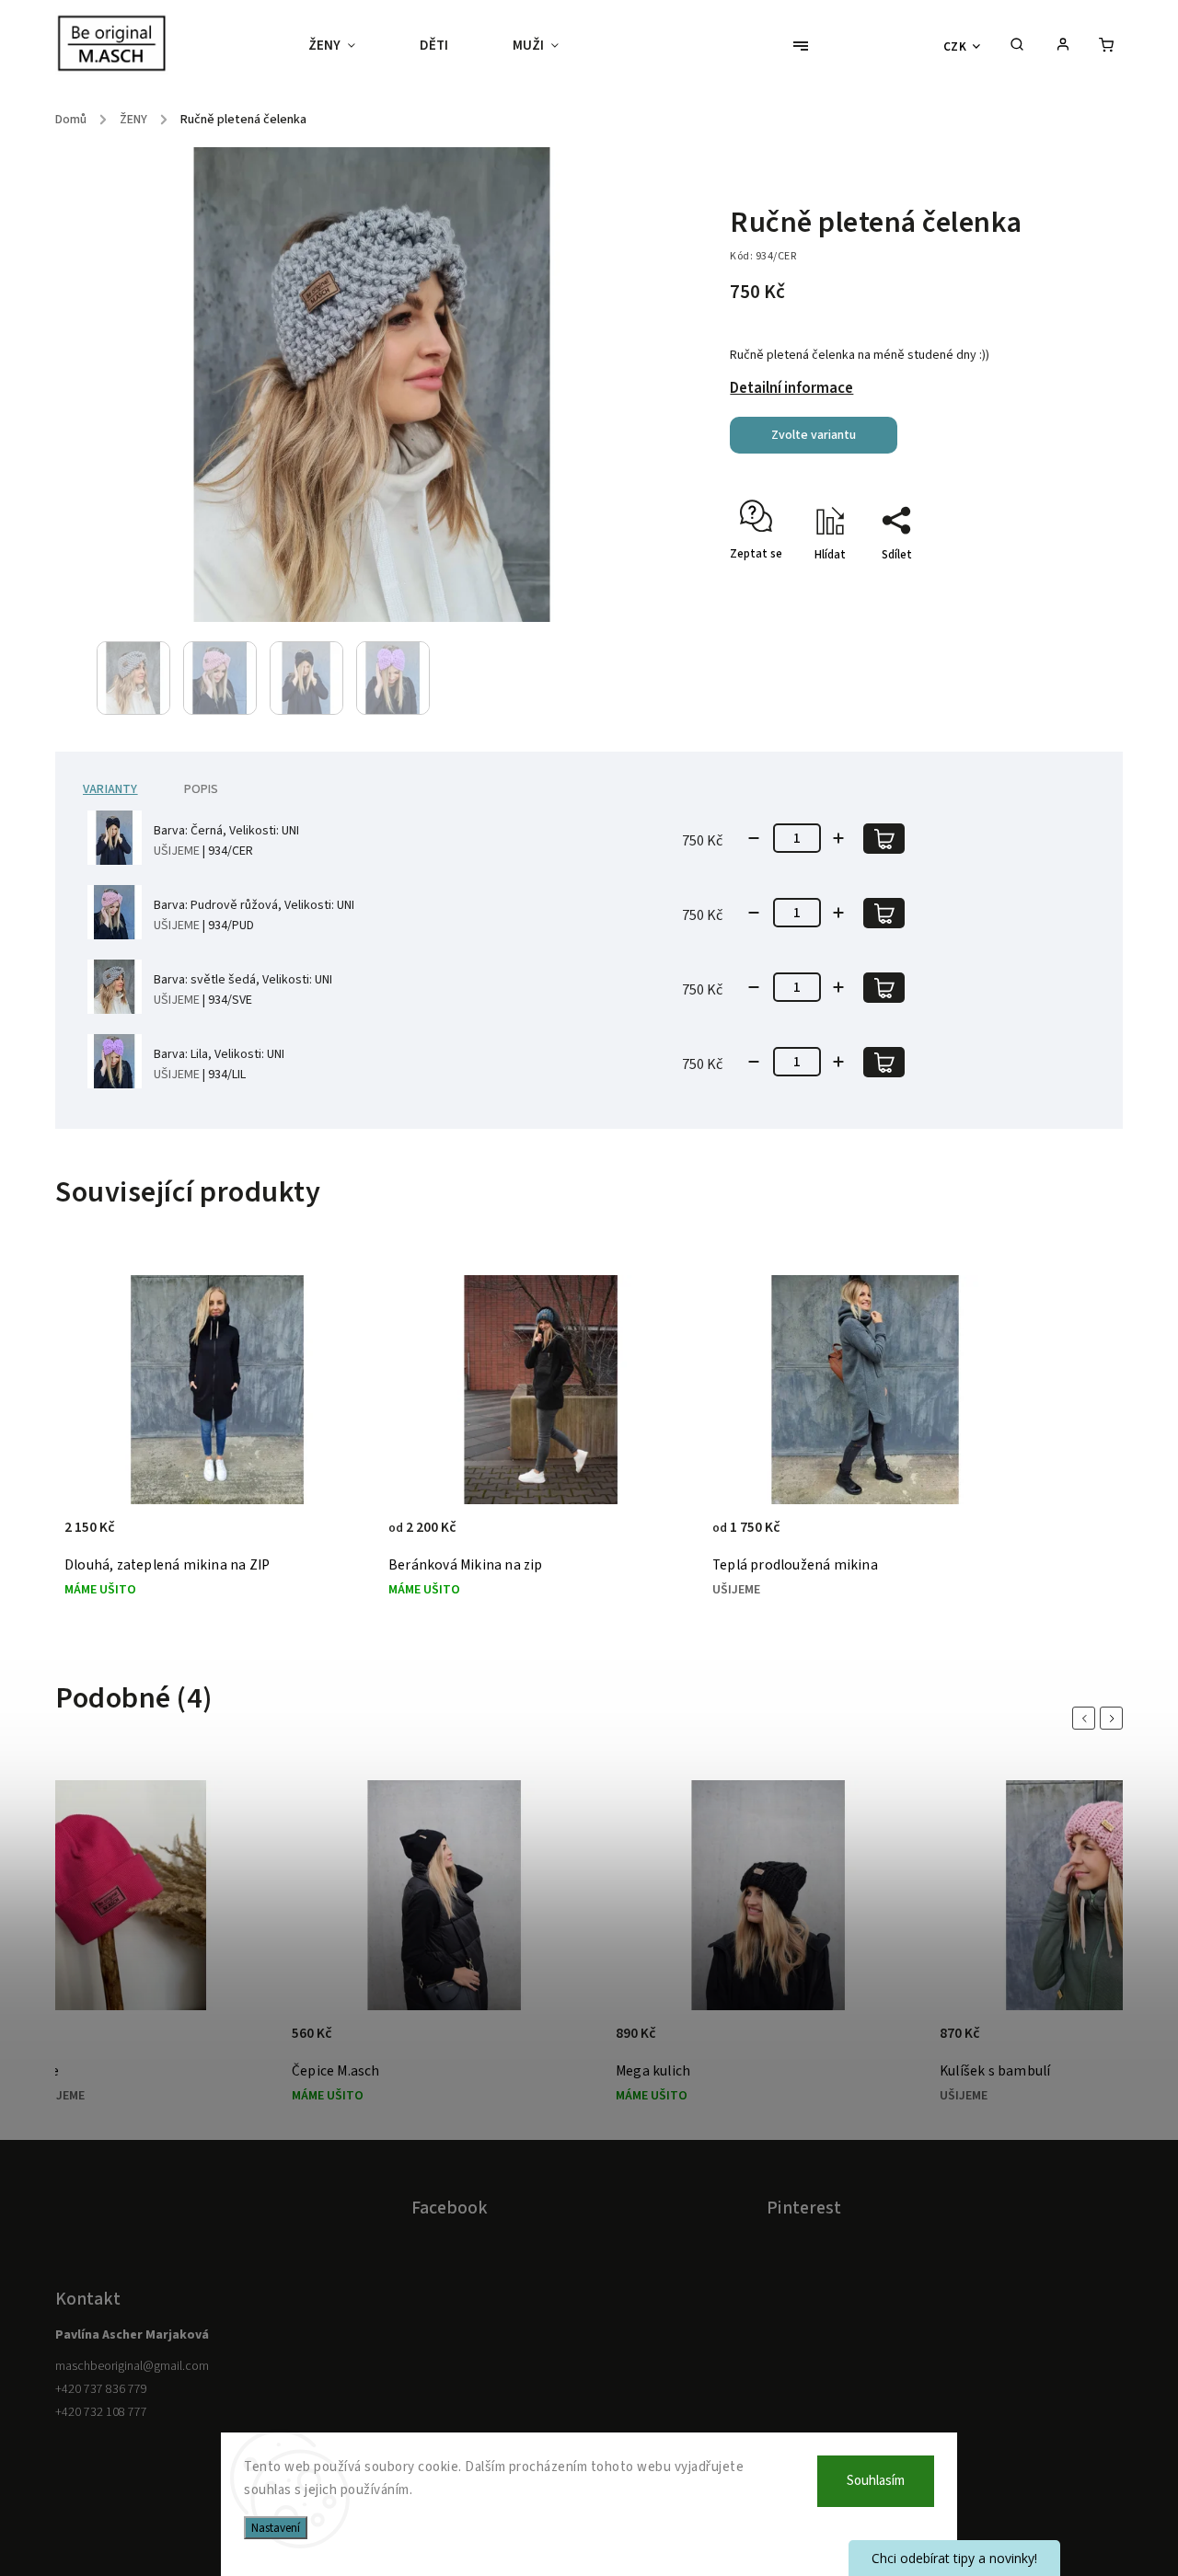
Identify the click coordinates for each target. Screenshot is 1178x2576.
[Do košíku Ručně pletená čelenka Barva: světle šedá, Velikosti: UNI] (884, 988)
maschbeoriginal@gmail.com (132, 2366)
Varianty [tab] (110, 789)
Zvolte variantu (814, 435)
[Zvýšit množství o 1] (838, 838)
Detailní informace (791, 388)
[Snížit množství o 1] (754, 838)
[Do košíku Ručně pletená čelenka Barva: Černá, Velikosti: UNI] (884, 839)
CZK (955, 46)
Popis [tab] (202, 789)
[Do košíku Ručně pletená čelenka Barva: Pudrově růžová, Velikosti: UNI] (884, 913)
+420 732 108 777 (101, 2412)
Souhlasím (876, 2481)
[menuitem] (348, 46)
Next (1114, 1718)
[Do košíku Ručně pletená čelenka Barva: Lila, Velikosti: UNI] (884, 1062)
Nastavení (276, 2528)
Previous (1087, 1718)
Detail (336, 1537)
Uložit (774, 587)
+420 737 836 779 (101, 2389)
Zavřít (1042, 587)
